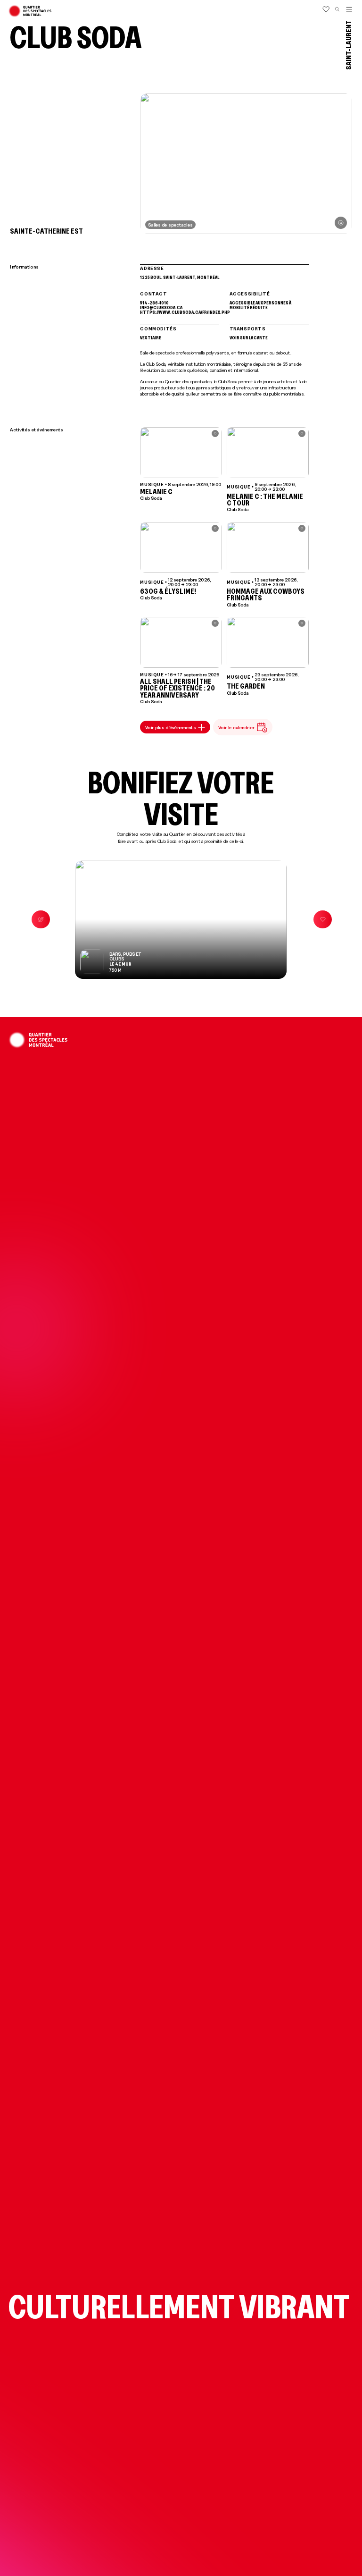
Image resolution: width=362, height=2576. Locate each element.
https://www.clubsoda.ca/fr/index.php (180, 312)
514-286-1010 (154, 303)
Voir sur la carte (249, 337)
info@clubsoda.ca (161, 307)
